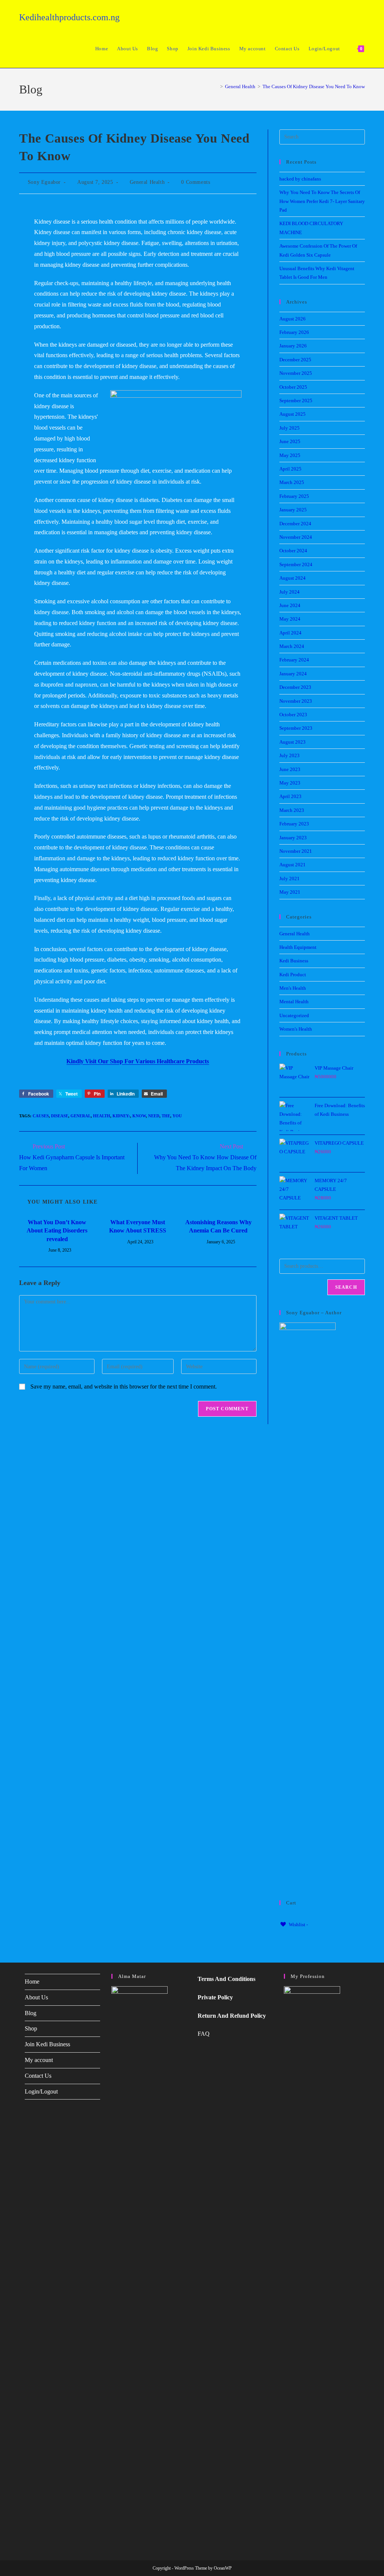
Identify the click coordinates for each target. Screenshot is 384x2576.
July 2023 (289, 755)
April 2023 (290, 796)
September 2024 (296, 564)
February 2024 (294, 660)
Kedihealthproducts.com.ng (69, 17)
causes (41, 1116)
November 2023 (296, 701)
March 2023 (292, 810)
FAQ (204, 2034)
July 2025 (289, 428)
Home (32, 1982)
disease (60, 1116)
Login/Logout (41, 2091)
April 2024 (290, 633)
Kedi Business (294, 961)
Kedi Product (293, 975)
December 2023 (295, 687)
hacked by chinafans (300, 179)
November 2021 (296, 851)
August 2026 (292, 319)
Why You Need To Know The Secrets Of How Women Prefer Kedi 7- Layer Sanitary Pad (322, 201)
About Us (36, 1997)
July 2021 (289, 878)
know (139, 1116)
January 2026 (293, 346)
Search (346, 1287)
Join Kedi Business (47, 2044)
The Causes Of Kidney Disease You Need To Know (314, 86)
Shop (31, 2028)
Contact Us (38, 2076)
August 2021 (292, 865)
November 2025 (296, 373)
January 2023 (293, 838)
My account (39, 2060)
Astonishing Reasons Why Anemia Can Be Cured (218, 1226)
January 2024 (293, 674)
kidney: (121, 1116)
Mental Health (294, 1002)
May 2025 (290, 455)
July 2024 (289, 592)
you (177, 1116)
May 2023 (290, 783)
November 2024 (296, 537)
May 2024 (290, 619)
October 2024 (293, 551)
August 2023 (292, 742)
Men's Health (293, 988)
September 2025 (296, 401)
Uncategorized (294, 1015)
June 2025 (290, 441)
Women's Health (296, 1029)
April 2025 (290, 469)
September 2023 (296, 728)
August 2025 (292, 414)
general (81, 1116)
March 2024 (292, 646)
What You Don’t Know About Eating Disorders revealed (57, 1231)
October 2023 (293, 715)
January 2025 (293, 510)
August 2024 (292, 578)
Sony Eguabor (44, 182)
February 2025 (294, 496)
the (166, 1116)
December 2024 (295, 524)
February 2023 (294, 824)
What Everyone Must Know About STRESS (138, 1226)
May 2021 (290, 892)
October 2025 (293, 387)
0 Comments (196, 182)
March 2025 (292, 482)
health (102, 1116)
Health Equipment (298, 947)
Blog (31, 2013)
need (154, 1116)
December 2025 (295, 360)
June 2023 (290, 769)
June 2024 (290, 605)
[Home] (216, 86)
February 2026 (294, 332)
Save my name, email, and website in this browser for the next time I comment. (124, 1386)
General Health (147, 182)
